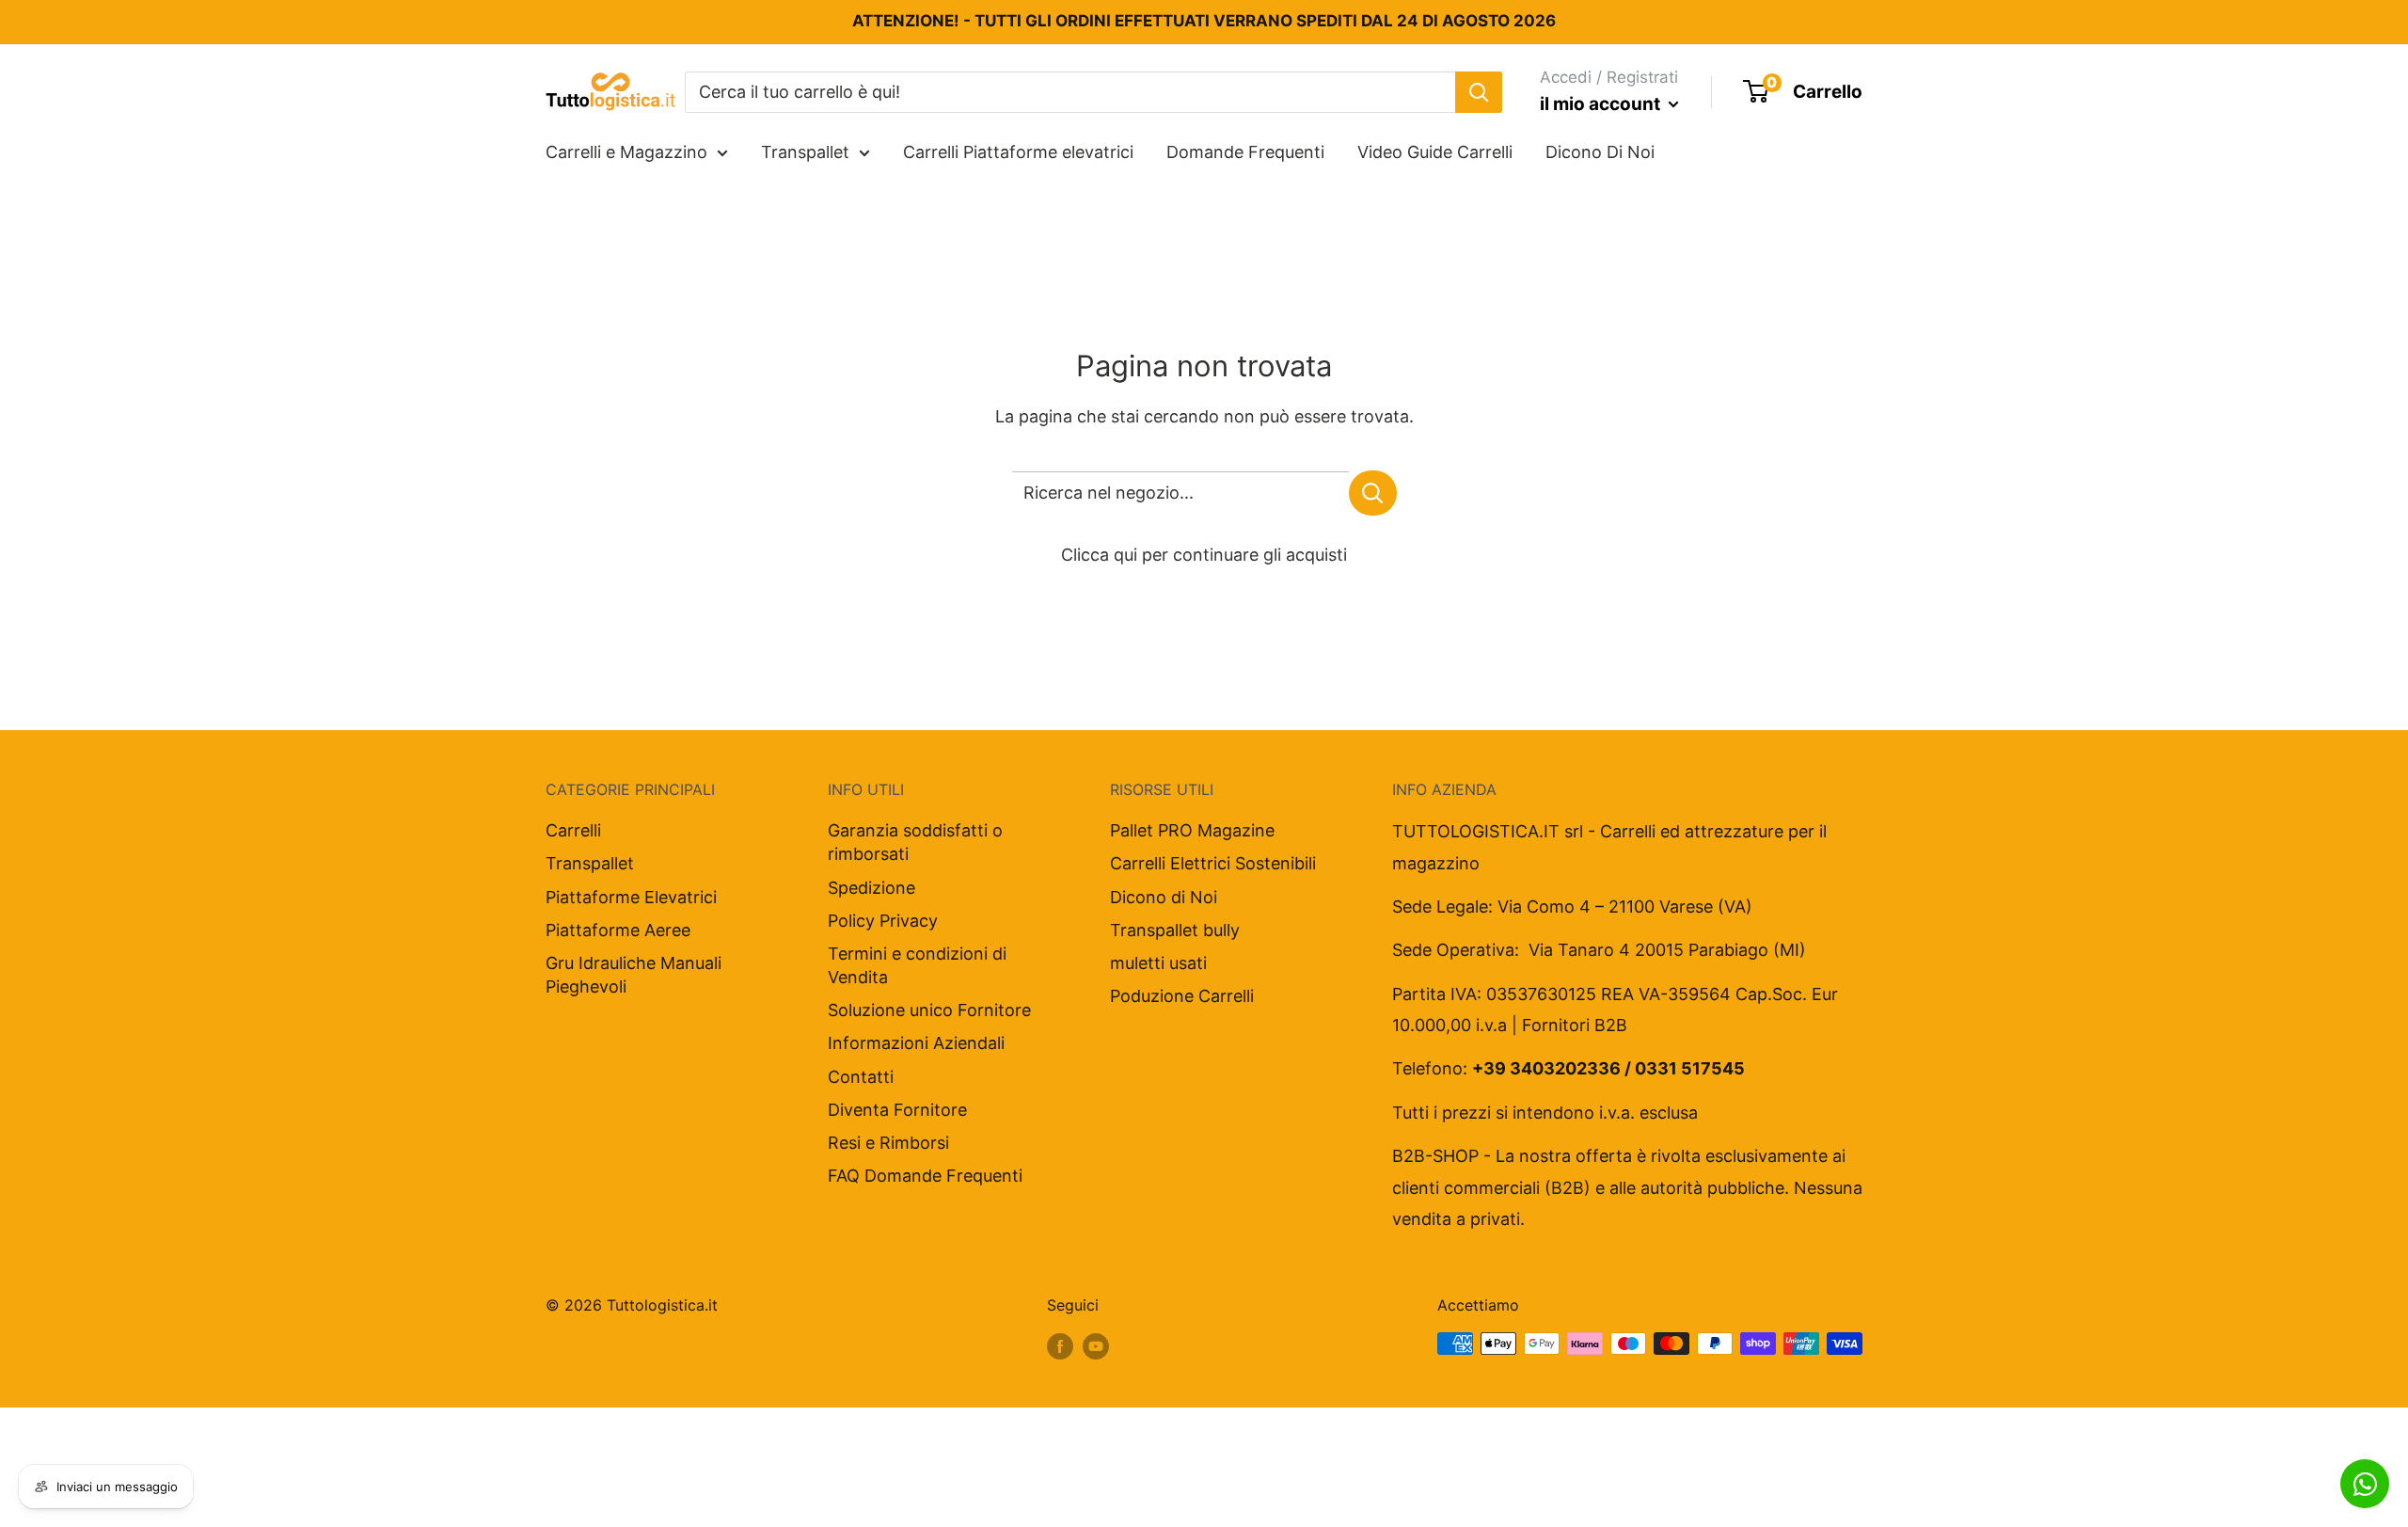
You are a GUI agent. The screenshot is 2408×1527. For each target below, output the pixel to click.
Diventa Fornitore (897, 1110)
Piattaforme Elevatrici (631, 897)
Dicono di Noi (1164, 897)
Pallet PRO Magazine (1192, 830)
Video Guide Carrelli (1435, 152)
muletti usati (1158, 963)
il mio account (1602, 104)
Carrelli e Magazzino (626, 152)
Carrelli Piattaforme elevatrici (1018, 152)
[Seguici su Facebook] (1060, 1346)
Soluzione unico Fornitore (929, 1010)
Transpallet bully (1175, 930)
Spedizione (871, 888)
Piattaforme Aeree (618, 930)
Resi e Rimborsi (888, 1143)
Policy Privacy (883, 921)
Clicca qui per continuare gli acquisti (1204, 555)
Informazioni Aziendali (916, 1043)
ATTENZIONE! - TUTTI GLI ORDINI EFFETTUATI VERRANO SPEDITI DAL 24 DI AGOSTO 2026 (1204, 21)
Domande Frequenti (1245, 152)
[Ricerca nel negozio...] (1373, 493)
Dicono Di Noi (1600, 152)
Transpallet (805, 152)
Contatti (861, 1077)
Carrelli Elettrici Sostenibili (1213, 863)
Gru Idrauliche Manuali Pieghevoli (634, 975)
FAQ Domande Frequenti (925, 1176)
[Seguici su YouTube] (1096, 1346)
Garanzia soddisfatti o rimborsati (915, 842)
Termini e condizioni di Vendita (917, 965)
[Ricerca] (1479, 91)
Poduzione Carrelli (1182, 996)
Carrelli (573, 830)
